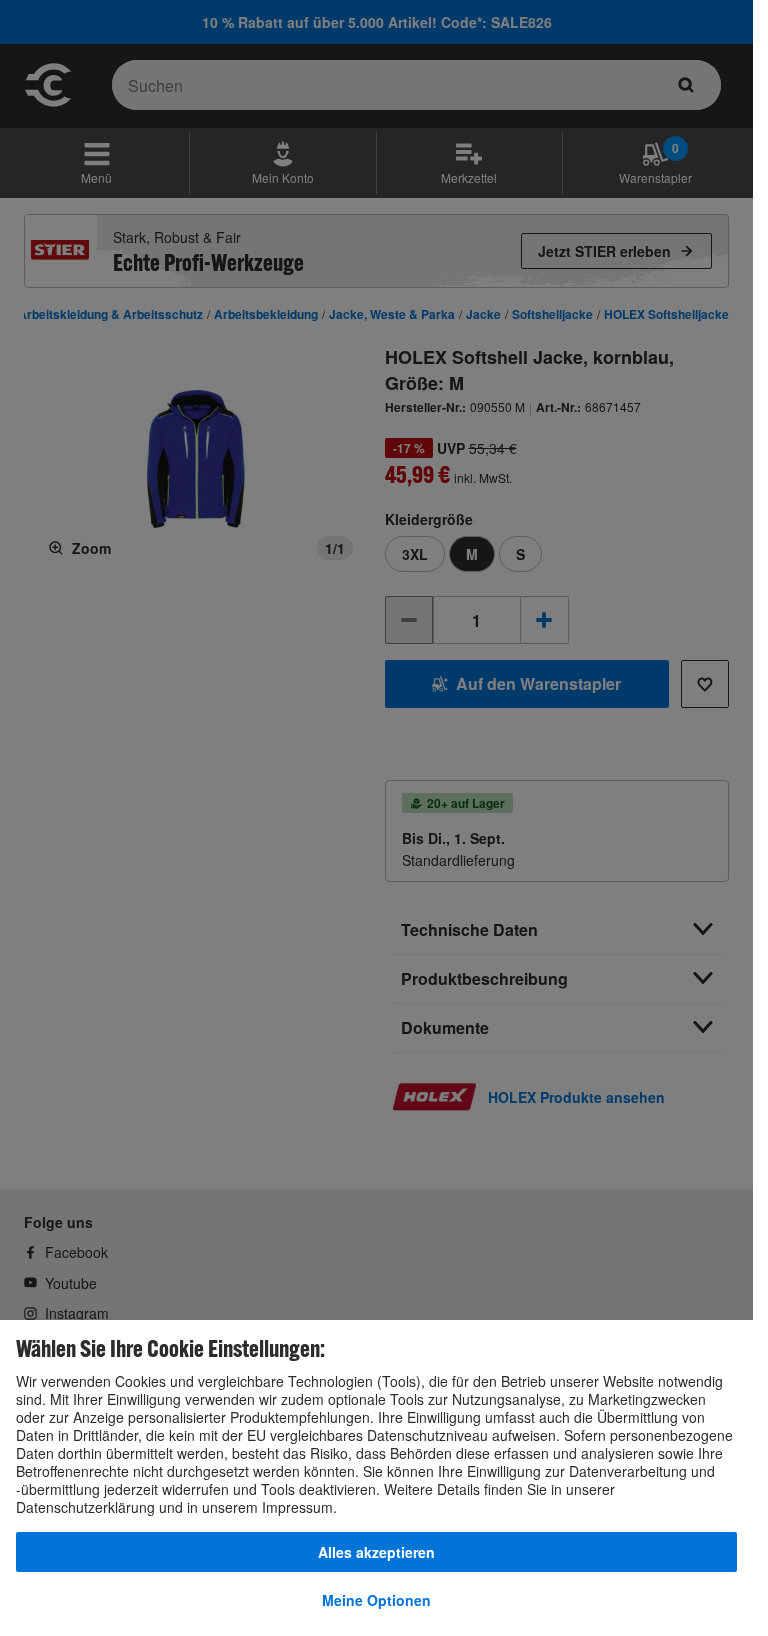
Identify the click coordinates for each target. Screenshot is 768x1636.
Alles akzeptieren (376, 1552)
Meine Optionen (376, 1600)
